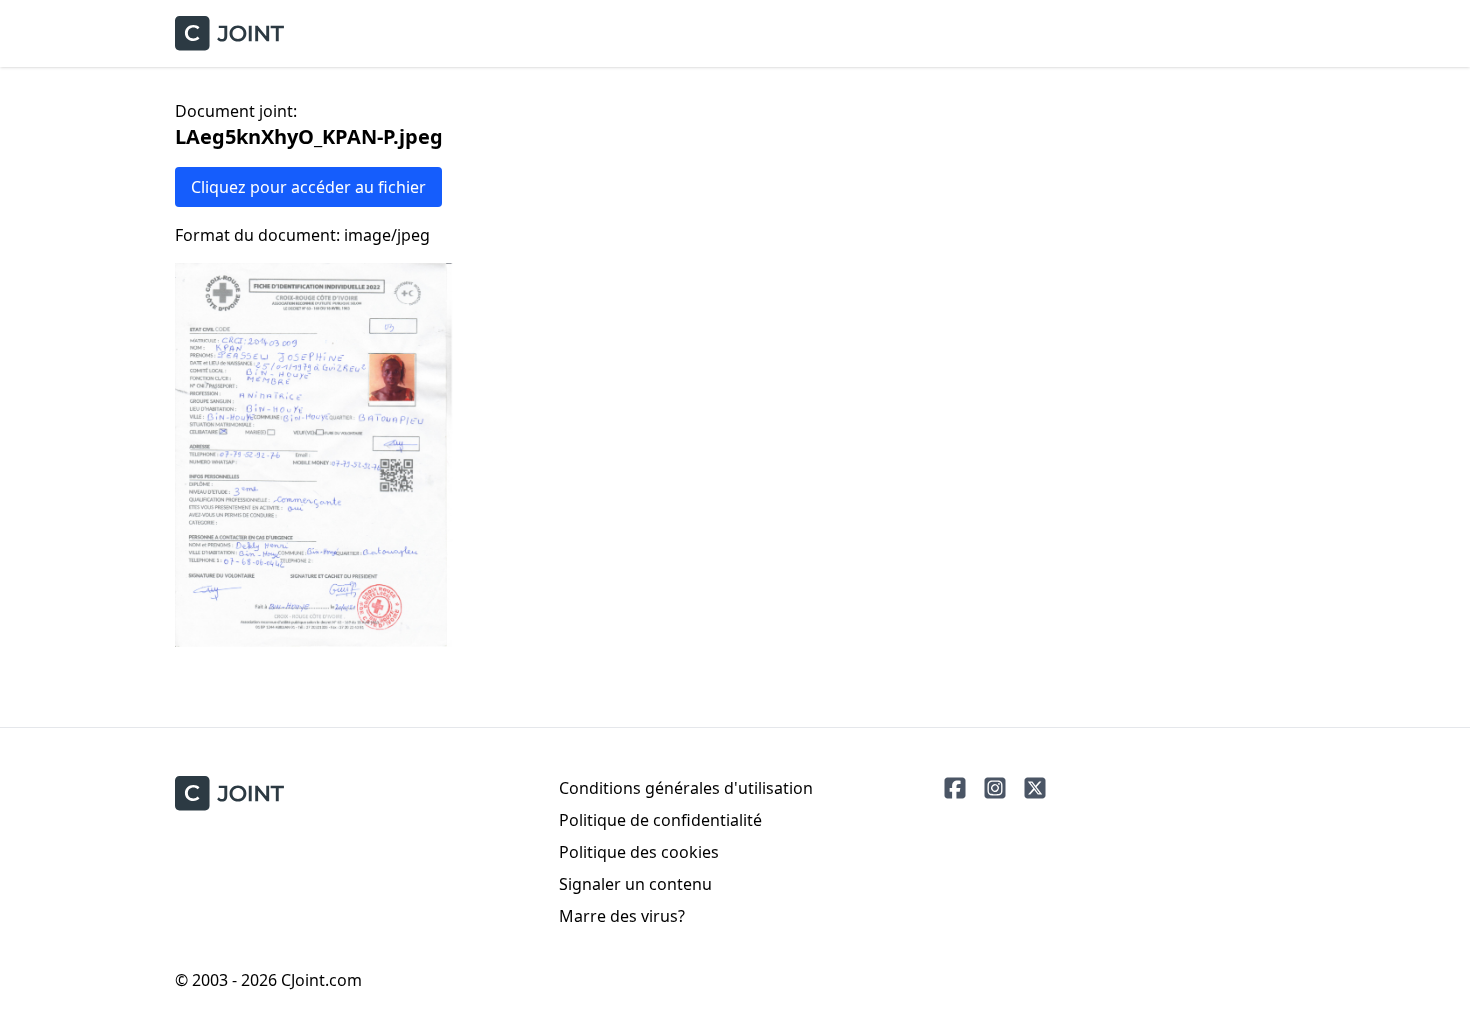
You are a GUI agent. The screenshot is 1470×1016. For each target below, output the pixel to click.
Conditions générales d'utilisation (686, 788)
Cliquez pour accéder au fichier (308, 187)
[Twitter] (1035, 788)
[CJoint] (229, 793)
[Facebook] (955, 788)
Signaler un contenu (635, 884)
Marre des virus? (622, 916)
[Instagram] (995, 788)
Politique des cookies (639, 852)
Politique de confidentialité (660, 820)
